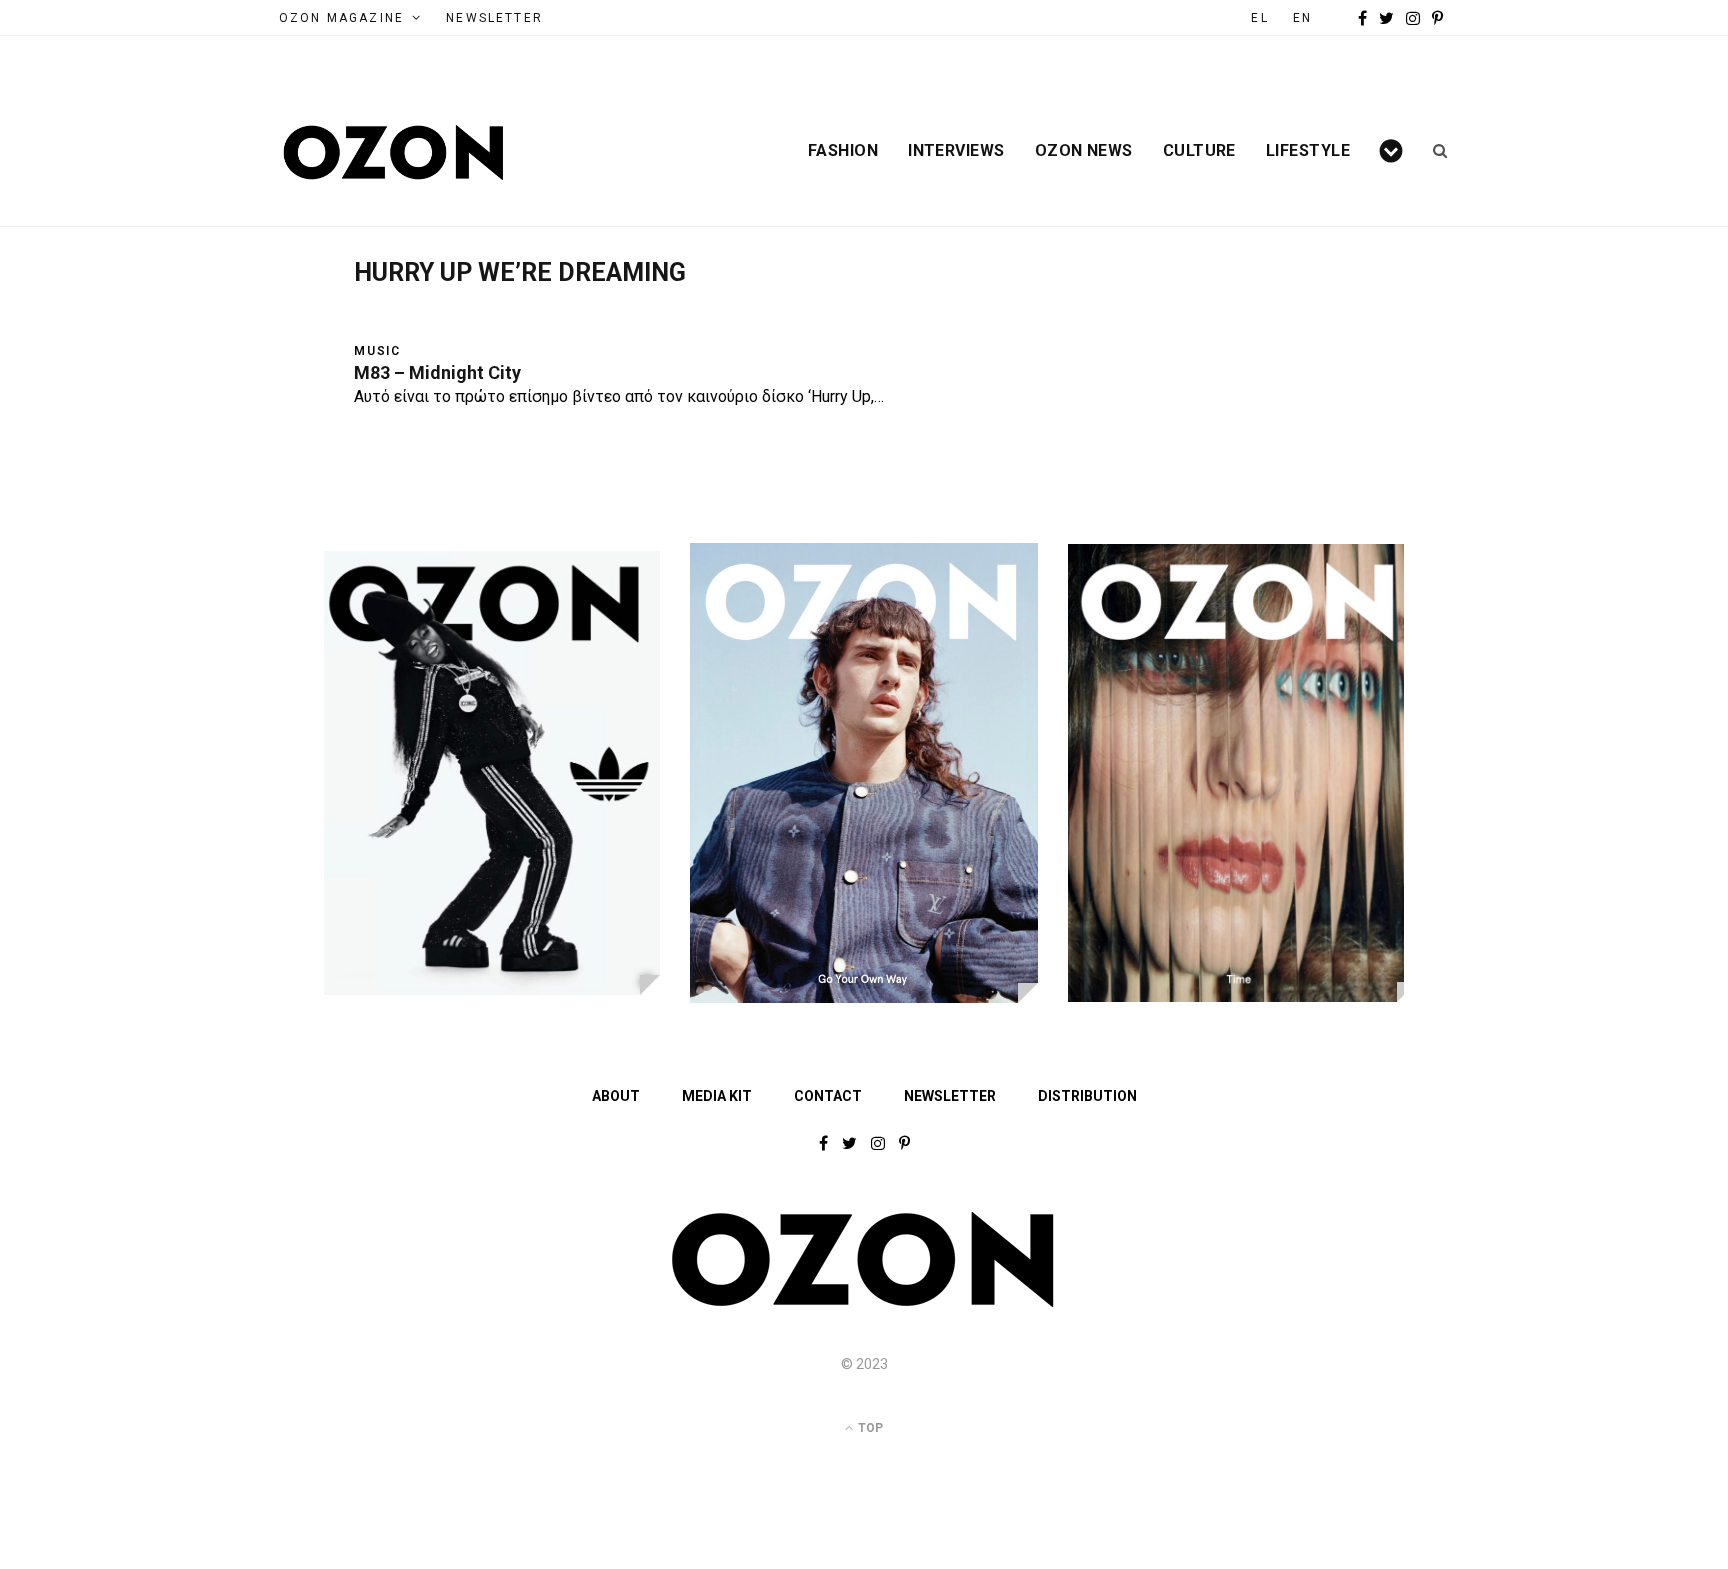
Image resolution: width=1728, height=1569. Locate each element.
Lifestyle (1308, 151)
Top (869, 1428)
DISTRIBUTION (1087, 1096)
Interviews (956, 151)
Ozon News (1084, 151)
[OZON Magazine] (394, 152)
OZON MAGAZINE (341, 18)
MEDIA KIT (717, 1096)
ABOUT (616, 1096)
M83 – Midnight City (437, 372)
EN (1302, 18)
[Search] (1433, 151)
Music (377, 351)
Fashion (843, 151)
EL (1259, 18)
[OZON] (864, 1303)
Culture (1199, 151)
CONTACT (828, 1096)
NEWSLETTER (494, 18)
